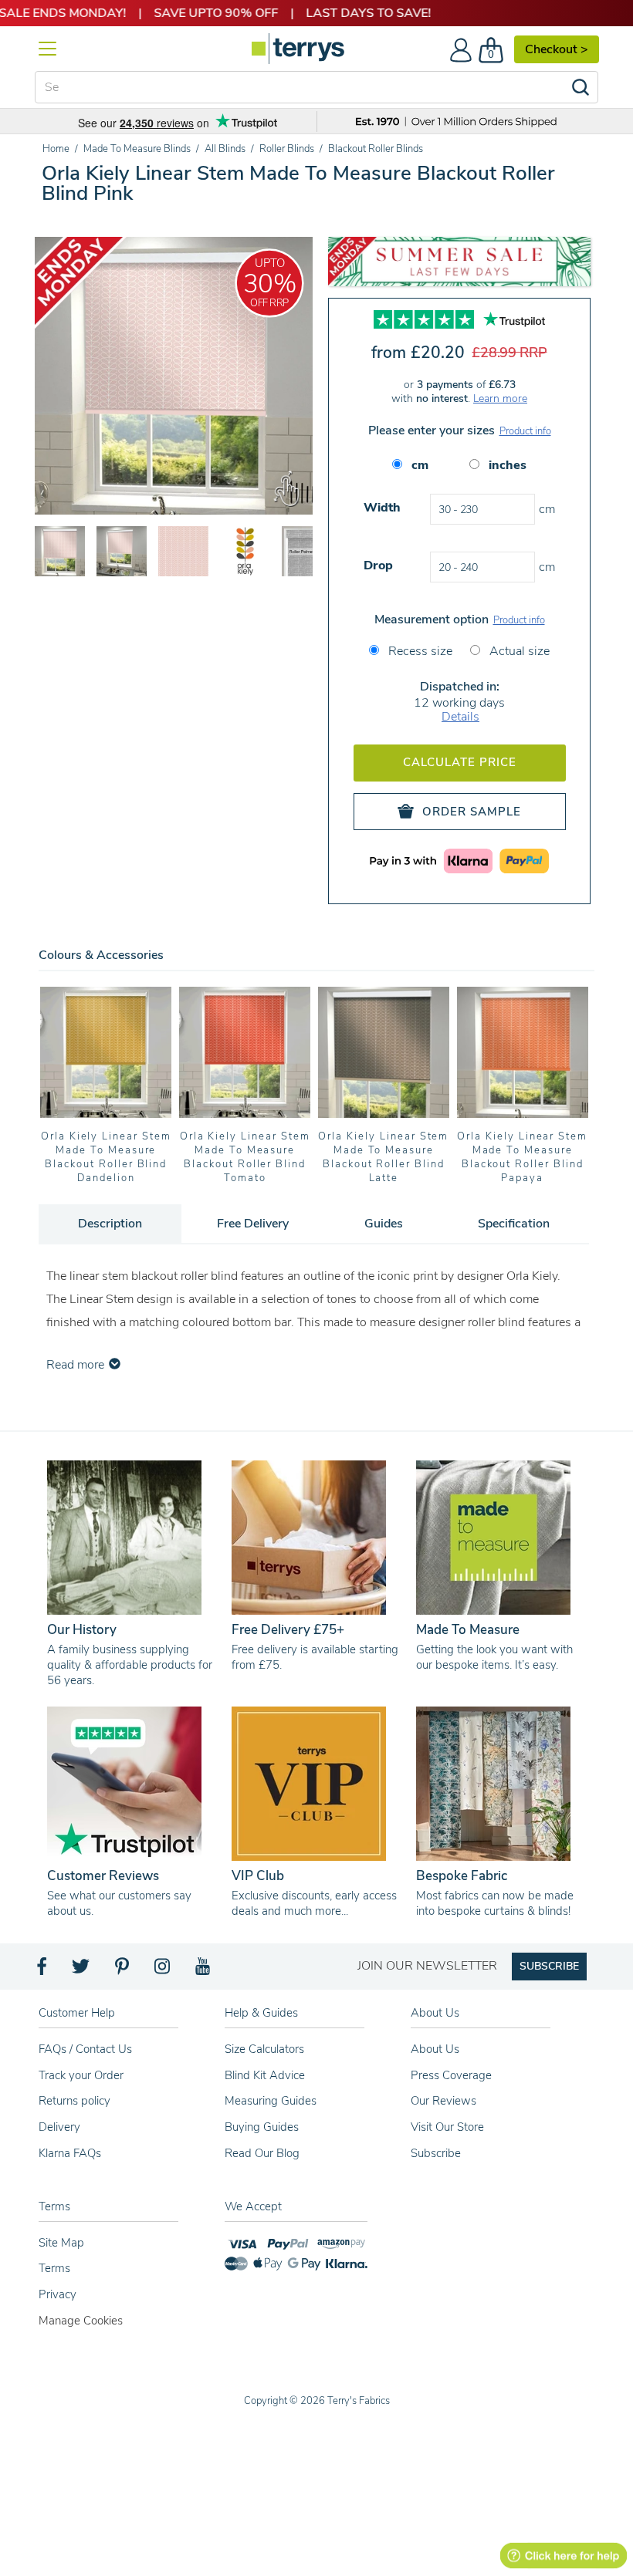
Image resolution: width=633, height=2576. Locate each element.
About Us (435, 2049)
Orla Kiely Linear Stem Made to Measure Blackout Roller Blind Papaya (522, 1157)
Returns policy (74, 2101)
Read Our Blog (262, 2153)
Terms (54, 2268)
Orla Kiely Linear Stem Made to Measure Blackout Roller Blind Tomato (245, 1157)
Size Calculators (264, 2049)
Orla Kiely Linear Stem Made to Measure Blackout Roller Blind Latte (383, 1157)
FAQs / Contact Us (85, 2049)
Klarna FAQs (70, 2153)
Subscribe (436, 2153)
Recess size (419, 651)
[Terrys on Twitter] (82, 1970)
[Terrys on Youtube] (204, 1970)
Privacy (58, 2294)
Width (382, 508)
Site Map (61, 2243)
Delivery (59, 2127)
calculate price (460, 762)
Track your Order (81, 2075)
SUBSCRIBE (549, 1966)
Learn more (500, 398)
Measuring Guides (271, 2101)
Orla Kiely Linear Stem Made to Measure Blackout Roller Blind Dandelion (106, 1157)
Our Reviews (443, 2101)
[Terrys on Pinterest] (123, 1970)
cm (420, 465)
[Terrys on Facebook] (43, 1970)
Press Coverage (451, 2075)
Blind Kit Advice (265, 2075)
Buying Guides (262, 2127)
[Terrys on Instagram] (163, 1970)
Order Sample (472, 812)
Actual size (518, 651)
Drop (378, 566)
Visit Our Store (447, 2127)
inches (508, 465)
